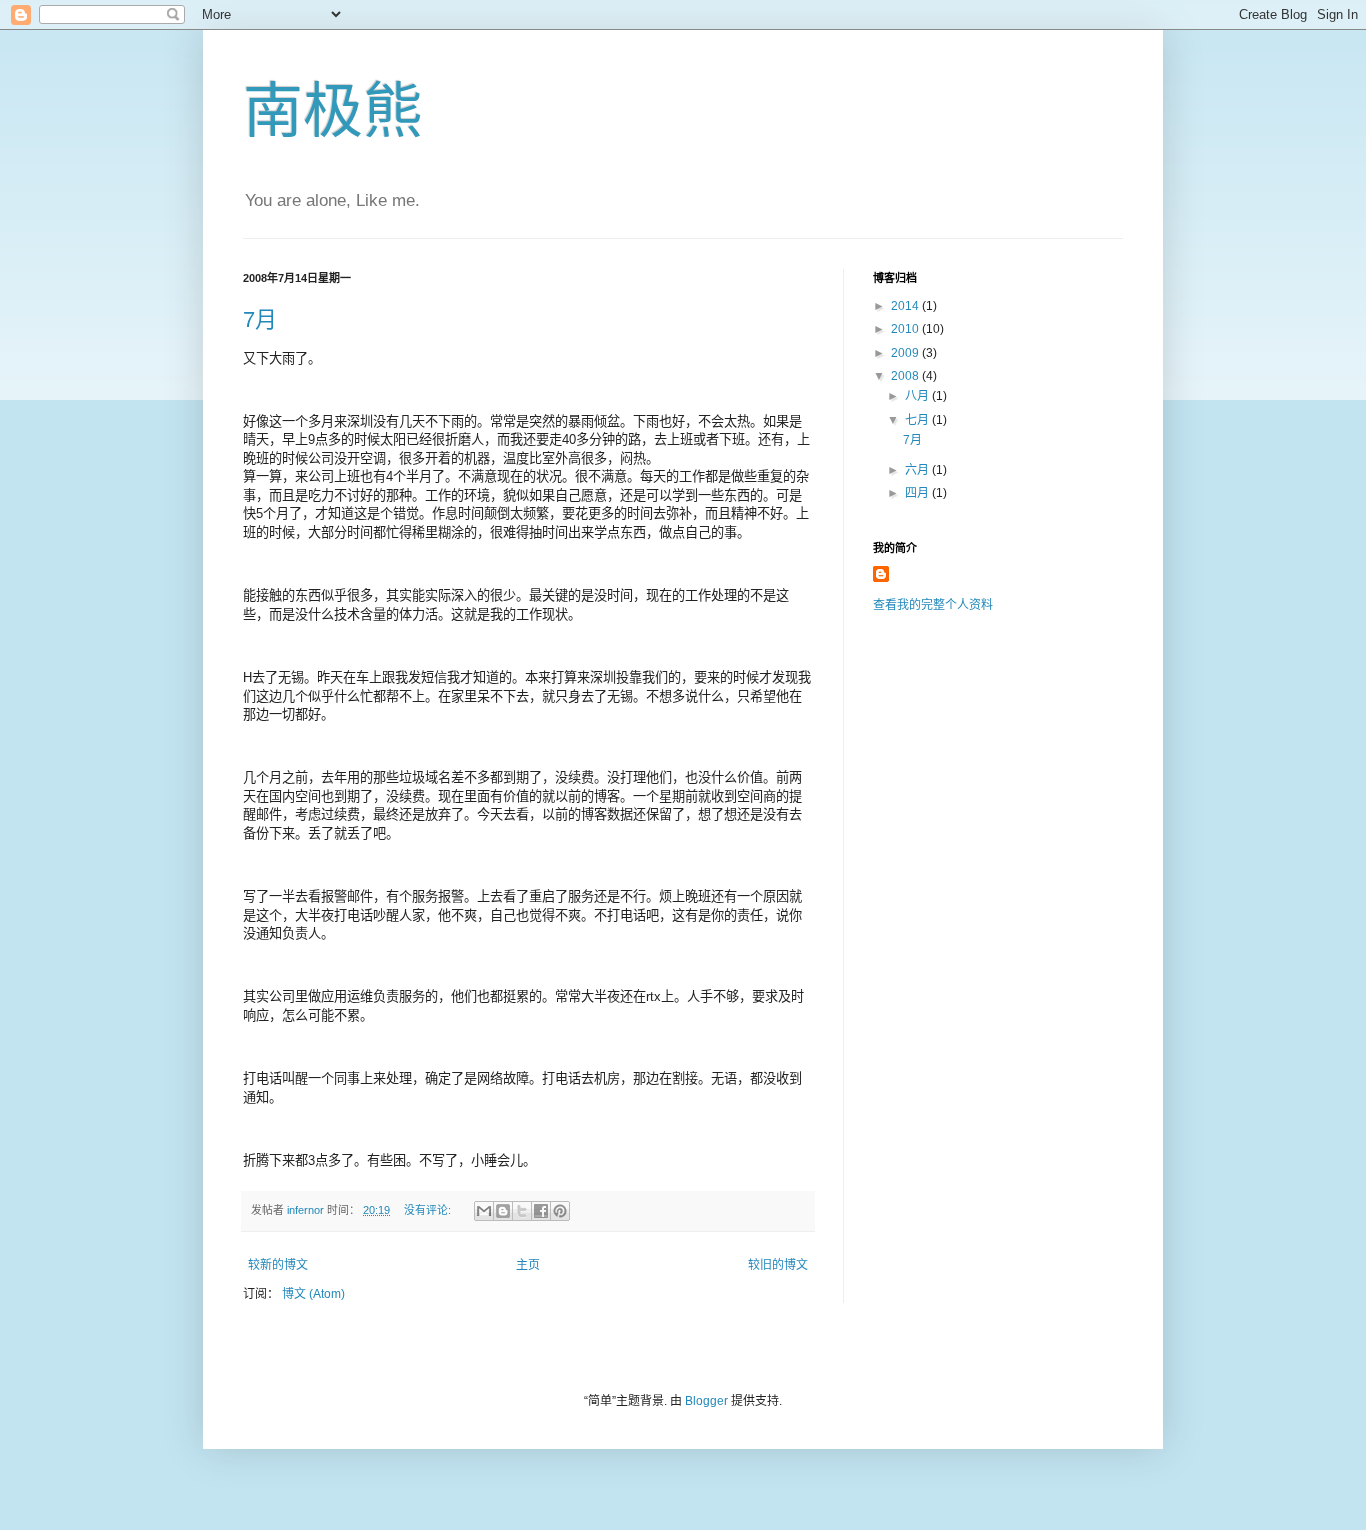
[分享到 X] (522, 1211)
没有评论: (429, 1210)
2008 (906, 376)
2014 (906, 306)
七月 (918, 420)
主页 (528, 1265)
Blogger (706, 1401)
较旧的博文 (778, 1265)
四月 (918, 493)
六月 (918, 470)
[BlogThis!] (503, 1211)
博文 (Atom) (313, 1294)
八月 (918, 396)
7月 (260, 319)
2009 (906, 353)
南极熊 (333, 111)
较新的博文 (278, 1265)
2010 (906, 329)
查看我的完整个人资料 (933, 605)
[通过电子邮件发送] (484, 1211)
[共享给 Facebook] (541, 1211)
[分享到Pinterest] (560, 1211)
